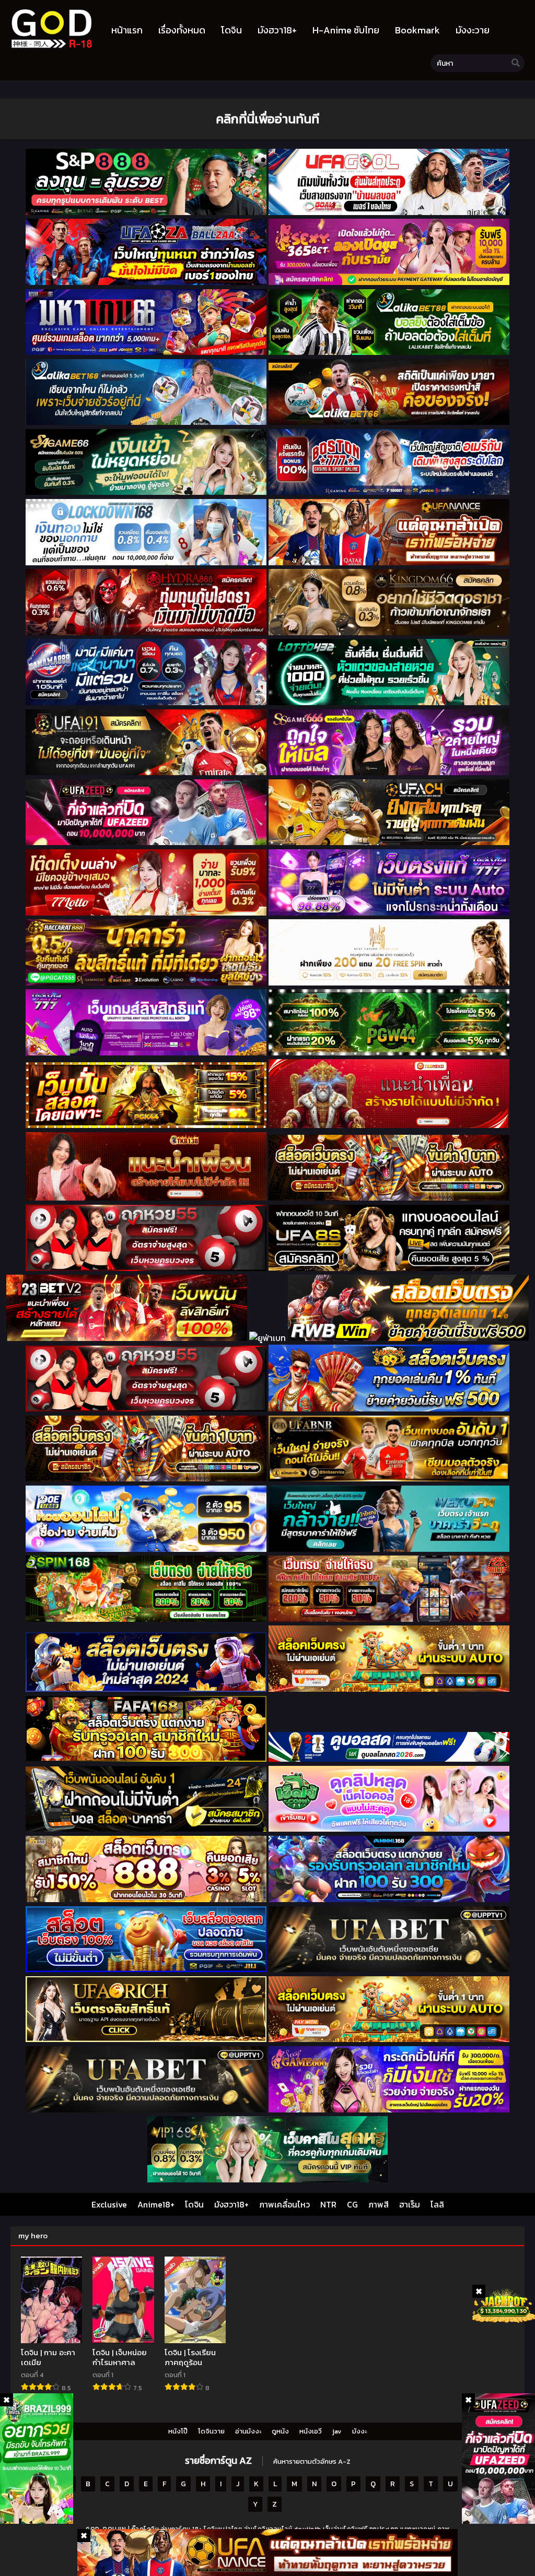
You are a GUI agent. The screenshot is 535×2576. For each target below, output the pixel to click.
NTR (328, 2204)
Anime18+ (156, 2204)
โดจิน (194, 2204)
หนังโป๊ (178, 2431)
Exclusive (109, 2204)
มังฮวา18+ (231, 2204)
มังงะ (359, 2431)
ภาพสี (379, 2204)
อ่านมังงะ (248, 2431)
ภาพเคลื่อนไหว (284, 2204)
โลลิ (437, 2204)
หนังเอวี (311, 2431)
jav (337, 2431)
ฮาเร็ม (410, 2204)
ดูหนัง (280, 2431)
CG (352, 2204)
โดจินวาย (211, 2431)
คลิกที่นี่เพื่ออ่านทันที (267, 119)
